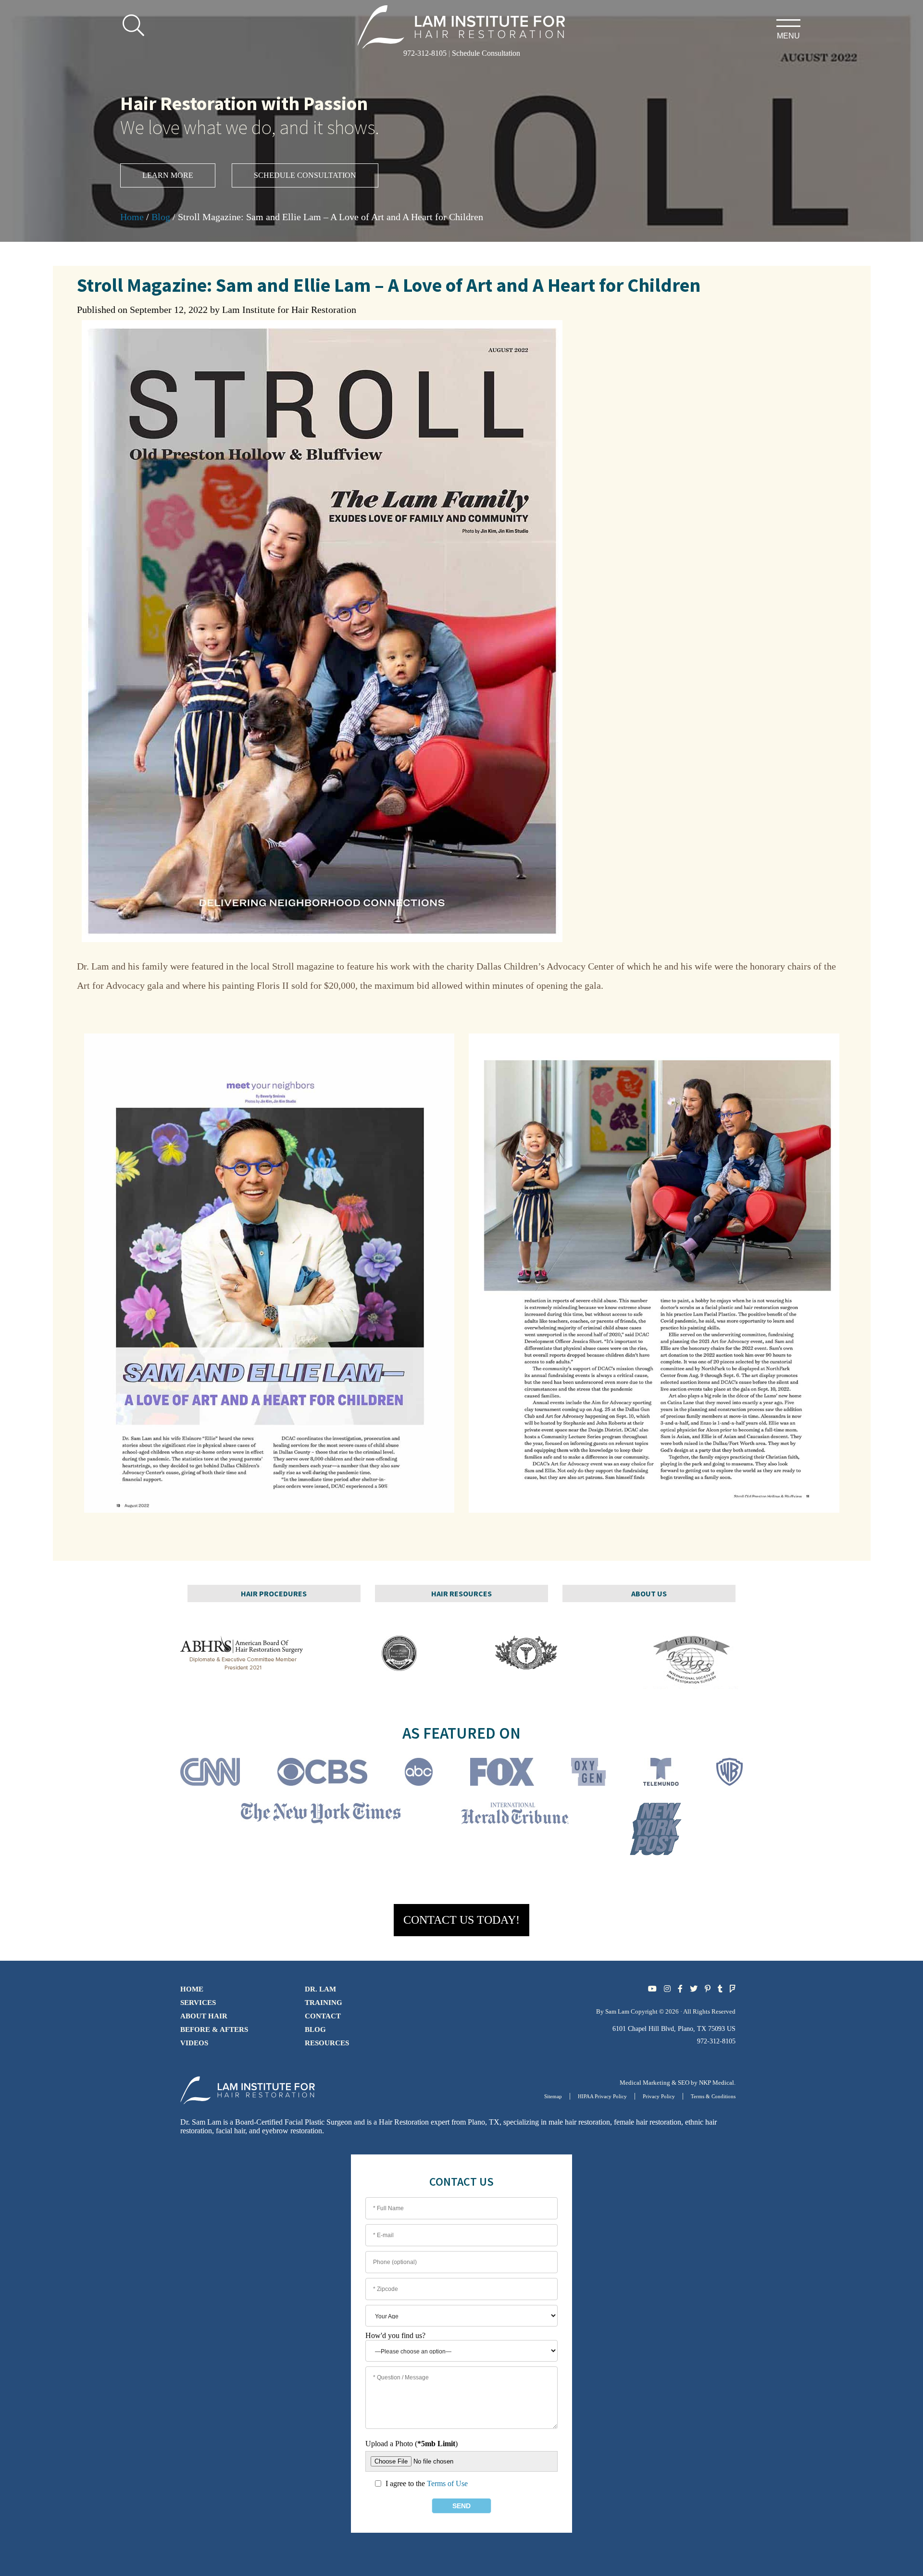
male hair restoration (579, 2122)
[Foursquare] (733, 1989)
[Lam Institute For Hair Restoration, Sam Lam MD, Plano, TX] (462, 26)
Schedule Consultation (486, 53)
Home (132, 217)
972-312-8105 (425, 53)
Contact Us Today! (461, 1920)
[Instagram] (667, 1989)
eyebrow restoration (292, 2131)
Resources (327, 2043)
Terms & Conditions (713, 2096)
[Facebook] (680, 1989)
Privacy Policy (659, 2096)
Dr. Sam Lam (201, 2122)
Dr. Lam (320, 1989)
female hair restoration (648, 2122)
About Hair (204, 2016)
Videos (194, 2043)
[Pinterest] (708, 1989)
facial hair (231, 2131)
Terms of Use (447, 2483)
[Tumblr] (720, 1989)
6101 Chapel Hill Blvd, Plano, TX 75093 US (674, 2029)
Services (198, 2003)
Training (324, 2003)
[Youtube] (652, 1989)
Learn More (168, 175)
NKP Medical (717, 2083)
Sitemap (553, 2096)
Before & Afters (214, 2029)
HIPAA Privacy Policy (602, 2096)
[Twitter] (694, 1989)
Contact (323, 2016)
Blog (161, 217)
